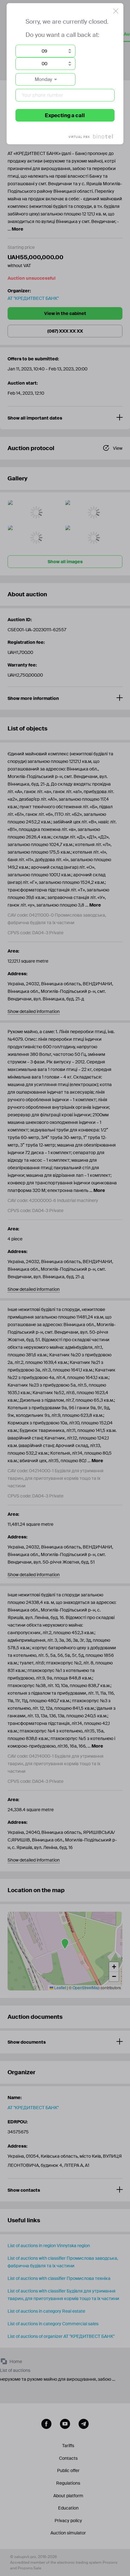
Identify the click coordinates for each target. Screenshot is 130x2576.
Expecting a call (65, 115)
